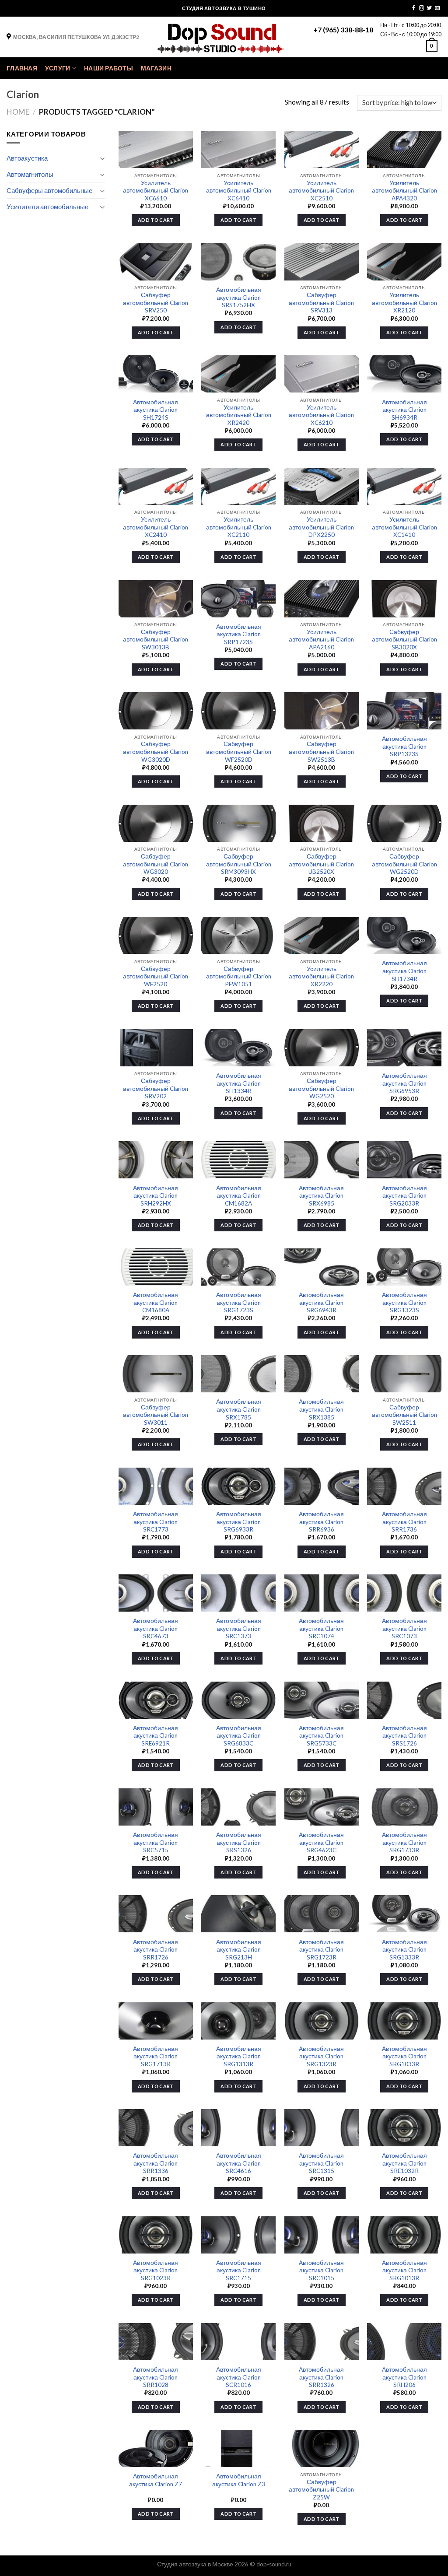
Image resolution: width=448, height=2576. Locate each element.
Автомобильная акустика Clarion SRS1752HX (239, 297)
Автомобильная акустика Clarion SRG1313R (239, 2056)
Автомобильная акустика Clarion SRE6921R (156, 1736)
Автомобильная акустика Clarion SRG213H (239, 1950)
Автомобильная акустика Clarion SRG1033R (404, 2056)
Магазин (156, 68)
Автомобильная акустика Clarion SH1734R (404, 971)
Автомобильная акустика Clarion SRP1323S (404, 746)
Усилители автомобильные (47, 207)
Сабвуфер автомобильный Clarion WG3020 (156, 864)
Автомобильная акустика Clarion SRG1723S (239, 1302)
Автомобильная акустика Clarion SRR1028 (156, 2377)
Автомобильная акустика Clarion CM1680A (156, 1302)
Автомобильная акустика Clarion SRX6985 (321, 1196)
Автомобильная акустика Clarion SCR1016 (239, 2377)
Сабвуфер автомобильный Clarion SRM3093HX (239, 864)
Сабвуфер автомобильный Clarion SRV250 (156, 303)
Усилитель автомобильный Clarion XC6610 (156, 191)
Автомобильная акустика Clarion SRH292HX (156, 1196)
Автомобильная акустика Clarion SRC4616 (239, 2163)
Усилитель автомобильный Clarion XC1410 (404, 527)
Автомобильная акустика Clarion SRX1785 (239, 1409)
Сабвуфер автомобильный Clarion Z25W (321, 2490)
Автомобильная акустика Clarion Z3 (239, 2480)
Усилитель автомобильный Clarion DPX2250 (321, 527)
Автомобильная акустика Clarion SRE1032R (404, 2163)
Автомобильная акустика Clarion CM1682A (239, 1196)
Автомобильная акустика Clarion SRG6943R (321, 1302)
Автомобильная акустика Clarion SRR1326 (321, 2377)
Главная (22, 68)
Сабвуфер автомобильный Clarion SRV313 (321, 303)
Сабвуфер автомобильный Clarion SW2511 (404, 1415)
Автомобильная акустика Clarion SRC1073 (404, 1628)
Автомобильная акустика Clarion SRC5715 (156, 1842)
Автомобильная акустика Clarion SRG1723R (321, 1950)
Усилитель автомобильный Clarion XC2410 (156, 527)
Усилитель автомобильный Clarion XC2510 (321, 191)
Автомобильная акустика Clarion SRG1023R (156, 2270)
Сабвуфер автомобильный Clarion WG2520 (321, 1088)
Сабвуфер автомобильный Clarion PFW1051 (239, 976)
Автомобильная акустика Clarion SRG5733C (321, 1736)
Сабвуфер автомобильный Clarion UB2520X (321, 864)
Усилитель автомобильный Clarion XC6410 (239, 191)
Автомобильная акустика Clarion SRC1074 (321, 1628)
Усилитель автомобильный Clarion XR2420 (239, 415)
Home (18, 112)
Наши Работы (108, 68)
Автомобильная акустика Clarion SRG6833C (239, 1736)
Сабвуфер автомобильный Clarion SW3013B (156, 640)
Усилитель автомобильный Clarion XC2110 (239, 527)
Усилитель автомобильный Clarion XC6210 (321, 415)
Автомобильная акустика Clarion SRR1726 (156, 1950)
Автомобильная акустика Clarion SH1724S (156, 410)
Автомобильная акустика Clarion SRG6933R (239, 1522)
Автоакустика (27, 158)
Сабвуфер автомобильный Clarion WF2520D (239, 752)
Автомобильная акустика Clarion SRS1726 (404, 1736)
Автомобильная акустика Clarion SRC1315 (321, 2163)
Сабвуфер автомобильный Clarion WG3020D (156, 752)
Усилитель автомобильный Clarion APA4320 (404, 191)
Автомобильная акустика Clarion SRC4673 (156, 1628)
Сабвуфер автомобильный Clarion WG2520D (404, 864)
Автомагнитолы (30, 174)
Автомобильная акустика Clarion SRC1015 (321, 2270)
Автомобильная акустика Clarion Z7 (156, 2480)
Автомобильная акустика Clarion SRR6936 (321, 1522)
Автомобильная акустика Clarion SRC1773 (156, 1522)
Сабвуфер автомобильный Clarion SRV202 (156, 1088)
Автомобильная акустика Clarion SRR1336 (156, 2163)
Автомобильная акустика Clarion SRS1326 (239, 1842)
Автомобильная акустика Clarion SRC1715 (239, 2270)
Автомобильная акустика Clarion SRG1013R (404, 2270)
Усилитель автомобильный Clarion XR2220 (321, 976)
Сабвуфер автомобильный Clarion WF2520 (156, 976)
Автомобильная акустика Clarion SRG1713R (156, 2056)
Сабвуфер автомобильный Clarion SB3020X (404, 640)
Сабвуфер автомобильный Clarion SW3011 (156, 1415)
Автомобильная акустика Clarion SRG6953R (404, 1083)
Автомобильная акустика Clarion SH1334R (239, 1083)
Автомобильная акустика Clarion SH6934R (404, 410)
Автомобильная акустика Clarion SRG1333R (404, 1950)
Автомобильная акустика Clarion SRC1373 (239, 1628)
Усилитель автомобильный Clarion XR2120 (404, 303)
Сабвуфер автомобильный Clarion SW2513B (321, 752)
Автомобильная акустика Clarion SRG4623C (321, 1842)
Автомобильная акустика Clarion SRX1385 (321, 1409)
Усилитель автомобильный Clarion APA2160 (321, 640)
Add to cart (156, 220)
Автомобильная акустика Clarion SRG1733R (404, 1842)
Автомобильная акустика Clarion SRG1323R (321, 2056)
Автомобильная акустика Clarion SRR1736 (404, 1522)
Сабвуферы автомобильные (49, 190)
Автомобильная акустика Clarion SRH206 (404, 2377)
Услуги (58, 68)
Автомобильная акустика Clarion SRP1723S (239, 634)
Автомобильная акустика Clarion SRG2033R (404, 1196)
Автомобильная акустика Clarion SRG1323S (404, 1302)
